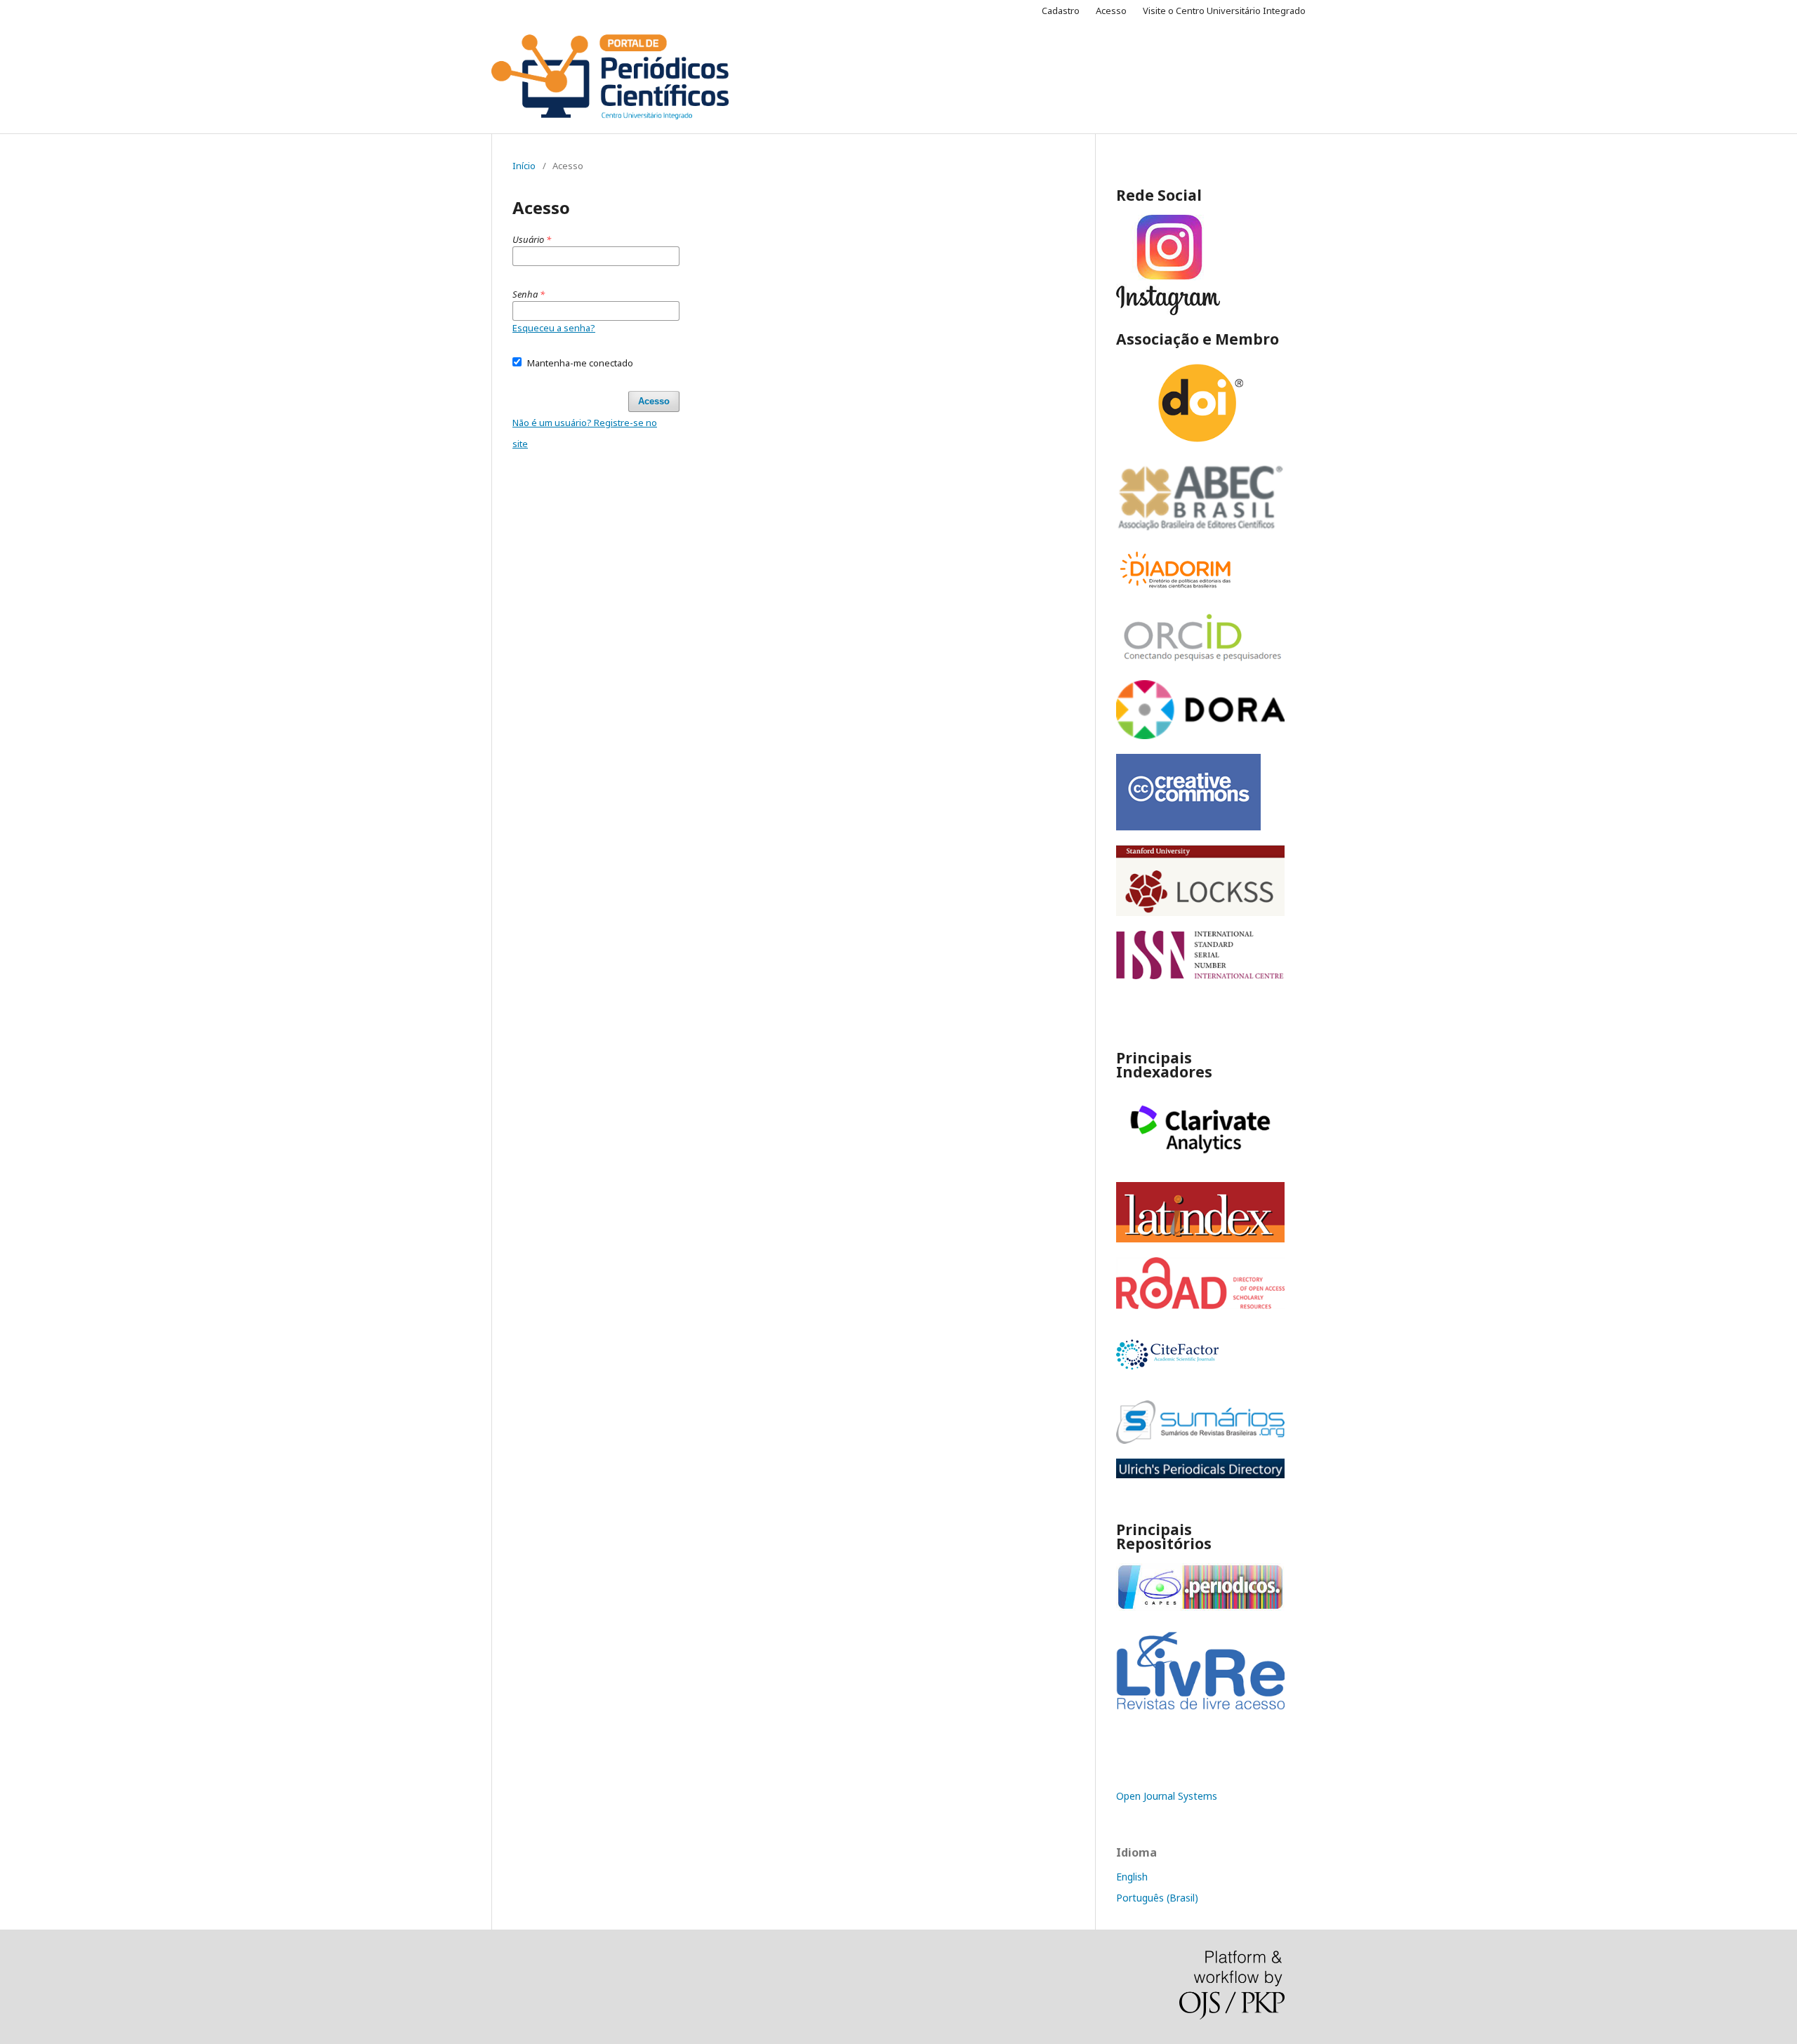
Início (524, 166)
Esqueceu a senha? (554, 328)
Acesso (1111, 11)
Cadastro (1061, 11)
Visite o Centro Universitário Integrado (1224, 11)
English (1132, 1877)
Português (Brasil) (1157, 1898)
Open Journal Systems (1167, 1796)
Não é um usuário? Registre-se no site (585, 433)
